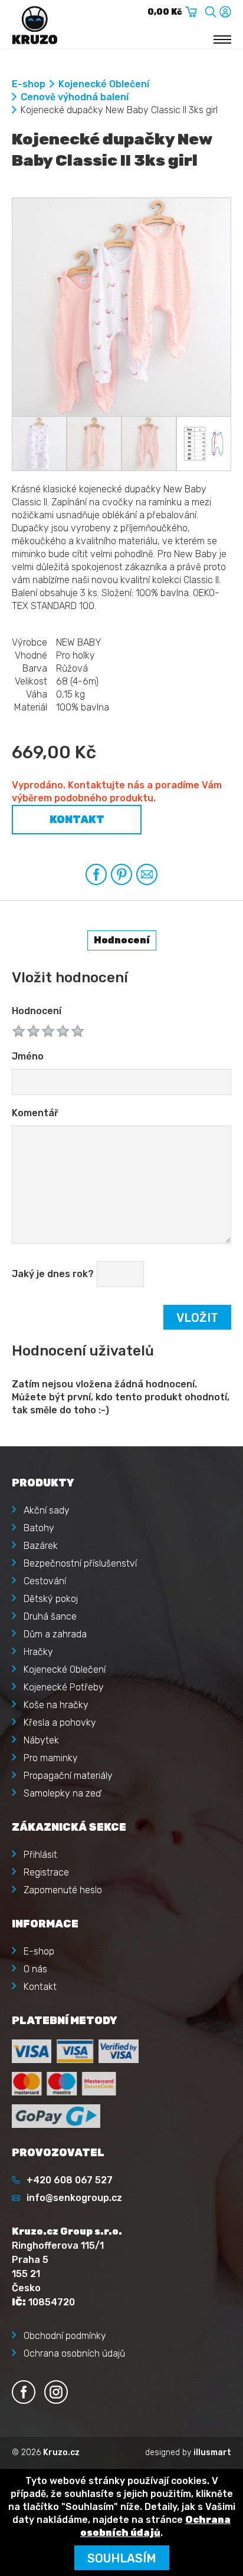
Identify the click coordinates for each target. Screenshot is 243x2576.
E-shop (29, 84)
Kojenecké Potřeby (64, 1687)
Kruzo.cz (61, 2452)
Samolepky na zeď (62, 1793)
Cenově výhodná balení (75, 97)
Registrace (46, 1872)
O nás (35, 1969)
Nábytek (41, 1740)
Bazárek (41, 1546)
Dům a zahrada (55, 1634)
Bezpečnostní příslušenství (80, 1563)
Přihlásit (40, 1855)
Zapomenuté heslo (63, 1890)
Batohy (39, 1528)
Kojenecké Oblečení (104, 84)
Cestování (45, 1581)
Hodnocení (37, 1011)
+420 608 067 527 (70, 2180)
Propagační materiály (68, 1776)
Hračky (38, 1652)
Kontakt (77, 820)
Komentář (35, 1113)
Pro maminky (51, 1758)
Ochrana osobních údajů (74, 2353)
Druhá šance (50, 1616)
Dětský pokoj (51, 1599)
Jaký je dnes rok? (53, 1274)
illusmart (212, 2452)
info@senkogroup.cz (74, 2198)
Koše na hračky (56, 1705)
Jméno (28, 1056)
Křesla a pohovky (60, 1723)
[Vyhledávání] (211, 10)
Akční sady (47, 1510)
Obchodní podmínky (65, 2336)
